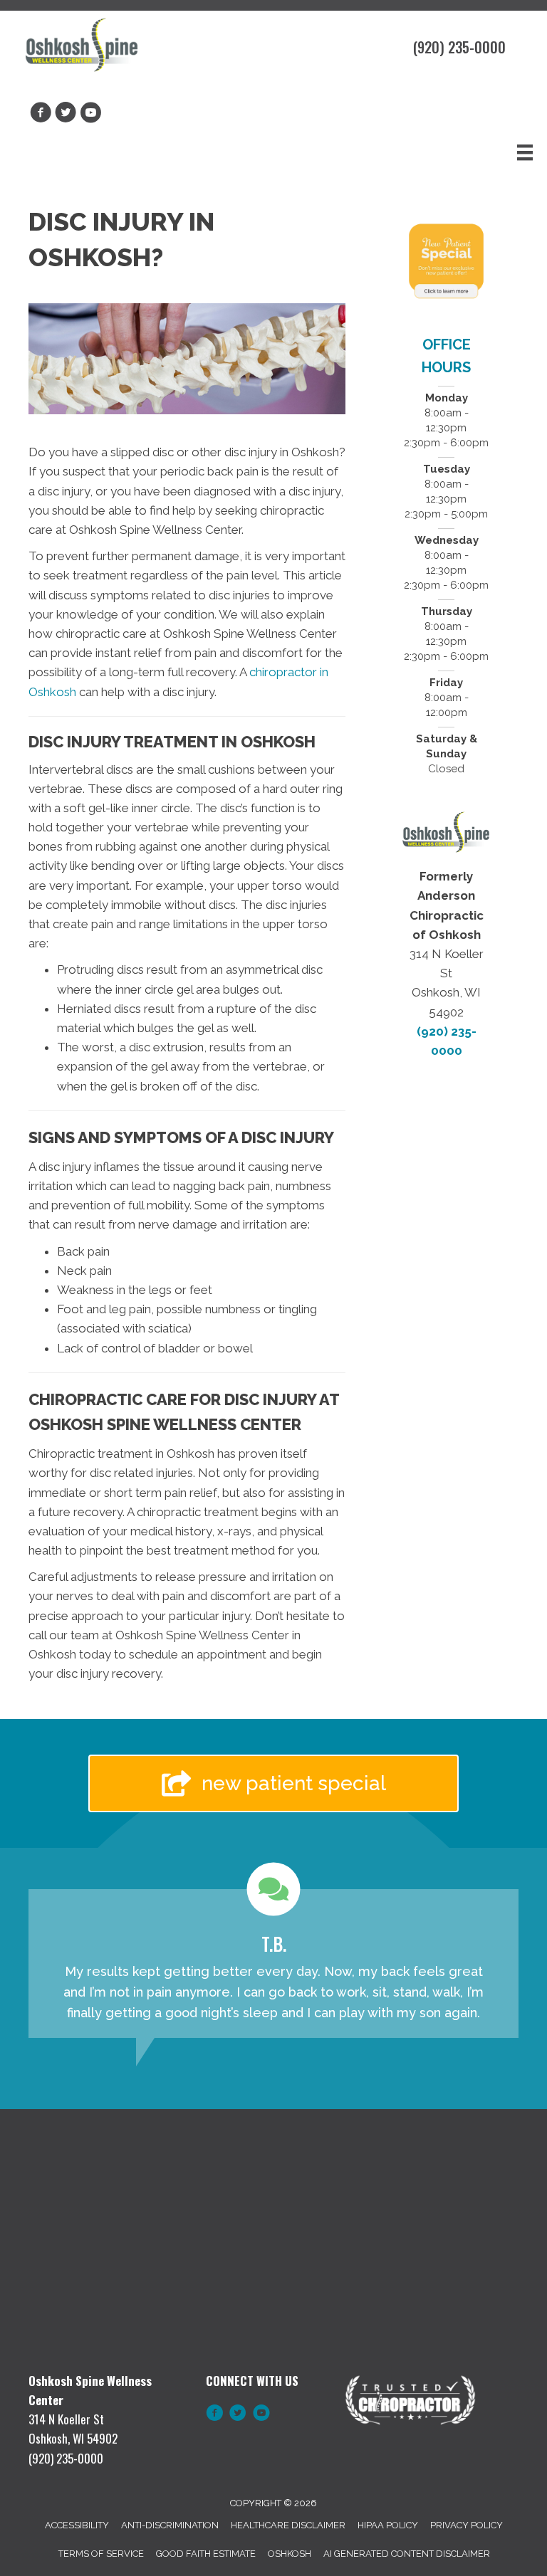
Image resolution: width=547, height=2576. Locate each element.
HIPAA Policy (388, 2525)
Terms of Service (101, 2554)
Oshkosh (290, 2554)
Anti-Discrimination (170, 2525)
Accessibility (77, 2525)
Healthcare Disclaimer (288, 2525)
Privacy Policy (467, 2525)
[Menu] (525, 152)
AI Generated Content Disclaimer (407, 2554)
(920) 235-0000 (459, 47)
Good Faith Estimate (206, 2554)
